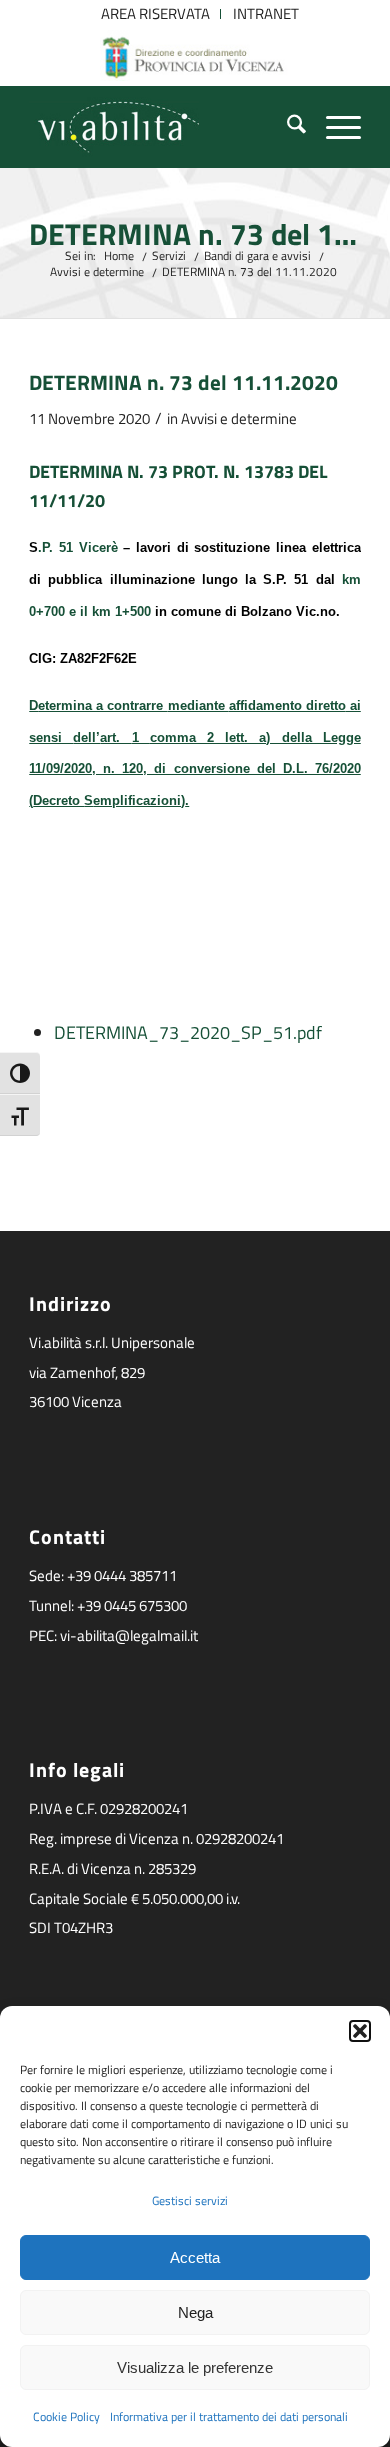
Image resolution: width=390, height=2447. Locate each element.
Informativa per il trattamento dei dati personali (229, 2416)
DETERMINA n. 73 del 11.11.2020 (195, 234)
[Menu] (333, 127)
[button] (360, 2031)
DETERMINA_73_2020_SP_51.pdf (188, 1032)
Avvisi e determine (239, 418)
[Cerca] (286, 127)
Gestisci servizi (190, 2200)
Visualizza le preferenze (195, 2367)
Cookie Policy (66, 2416)
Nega (195, 2312)
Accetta (195, 2257)
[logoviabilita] (161, 127)
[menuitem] (156, 14)
